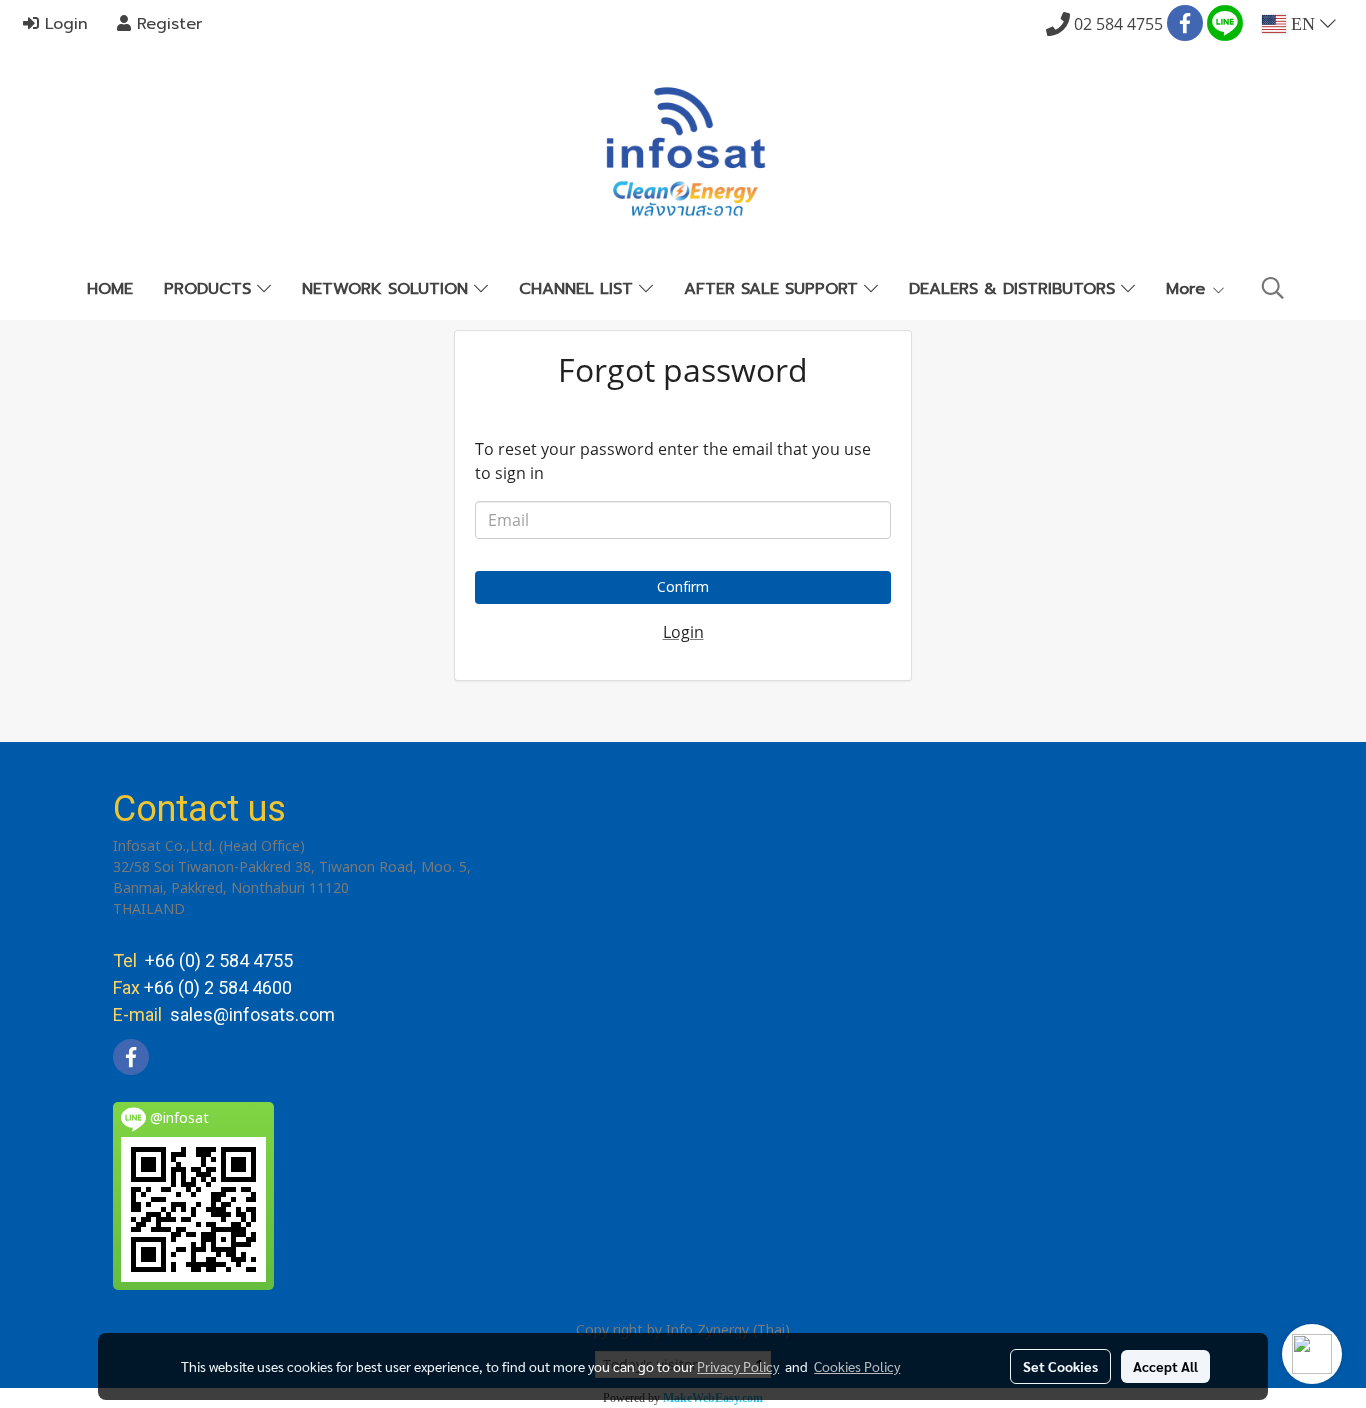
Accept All (1165, 1366)
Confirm (683, 587)
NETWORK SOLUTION (388, 289)
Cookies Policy (857, 1366)
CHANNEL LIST (579, 289)
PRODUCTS (210, 289)
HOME (110, 289)
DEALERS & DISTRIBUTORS (1015, 289)
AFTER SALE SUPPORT (774, 289)
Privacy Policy (738, 1366)
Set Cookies (1060, 1366)
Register (166, 24)
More (1188, 289)
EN (1303, 24)
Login (63, 24)
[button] (1273, 288)
